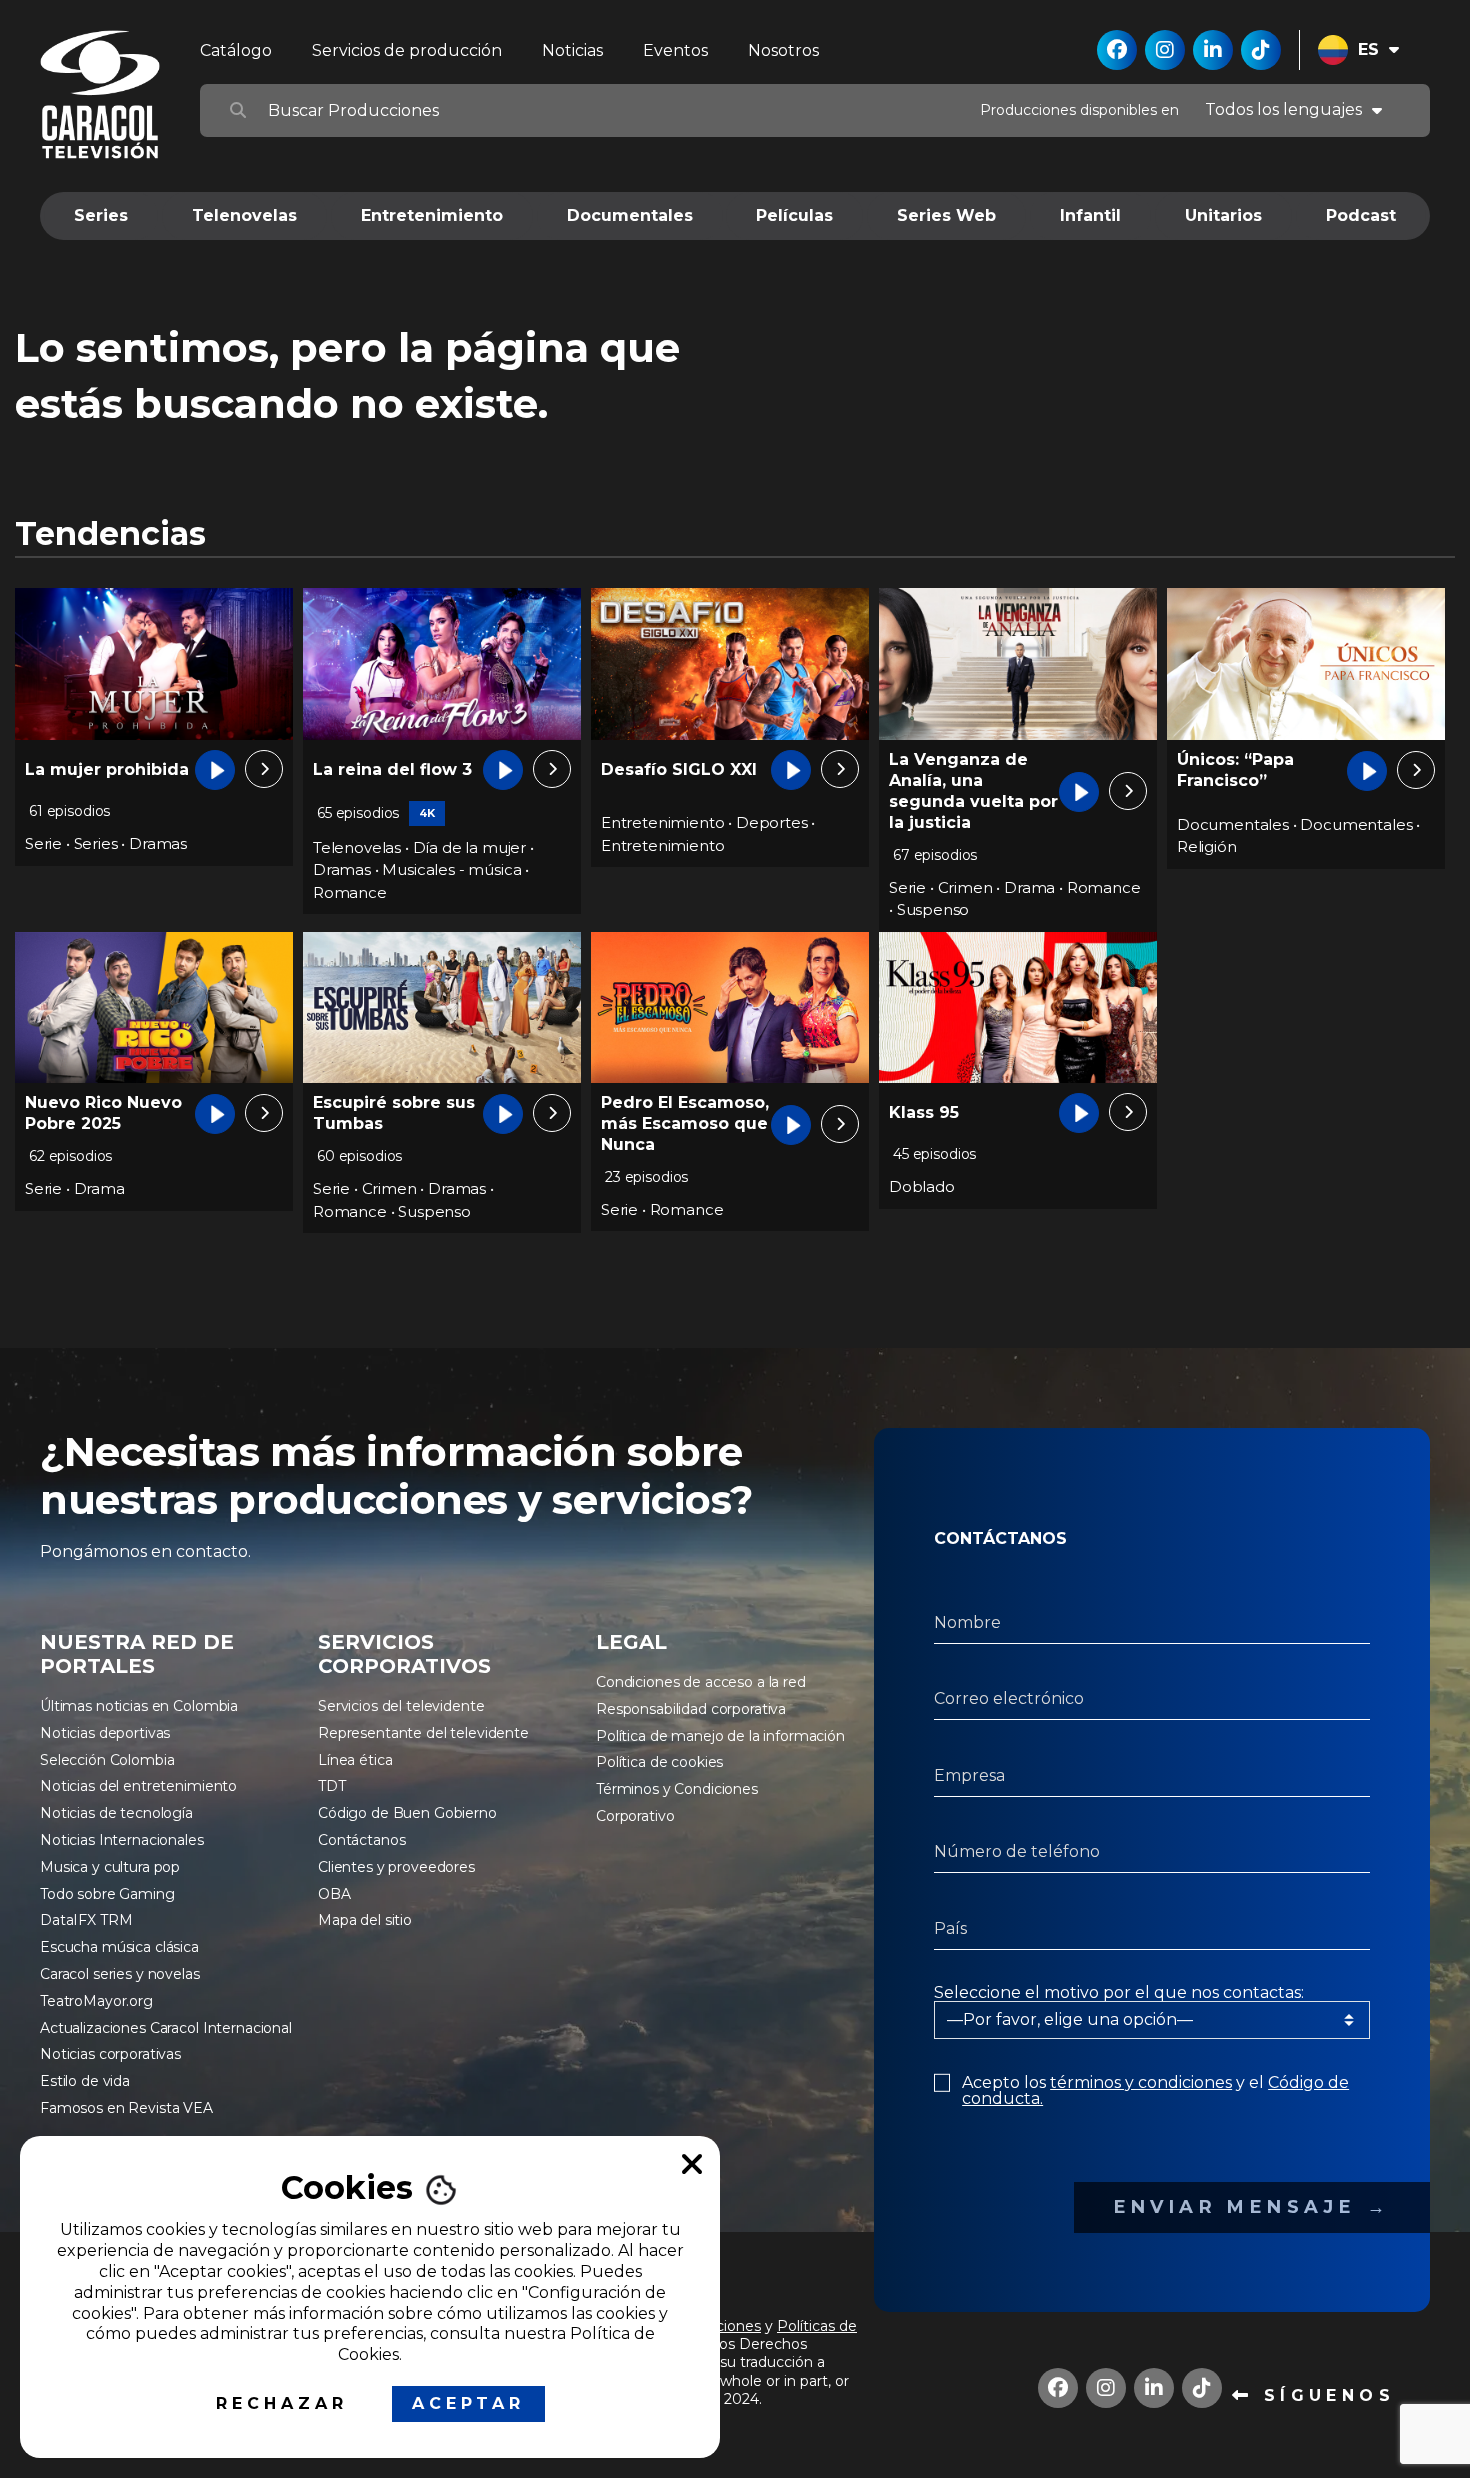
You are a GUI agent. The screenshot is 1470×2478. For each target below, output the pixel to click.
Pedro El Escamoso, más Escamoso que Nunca (685, 1123)
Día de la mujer (469, 847)
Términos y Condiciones (677, 1789)
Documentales (630, 215)
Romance (350, 892)
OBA (334, 1894)
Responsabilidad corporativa (691, 1709)
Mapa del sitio (365, 1920)
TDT (332, 1786)
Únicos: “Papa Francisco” (1235, 770)
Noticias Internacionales (122, 1840)
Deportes (772, 822)
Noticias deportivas (105, 1733)
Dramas (158, 843)
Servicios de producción (407, 50)
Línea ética (355, 1760)
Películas (794, 215)
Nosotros (783, 50)
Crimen (965, 887)
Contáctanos (361, 1840)
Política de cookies (659, 1762)
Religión (1207, 846)
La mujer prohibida (107, 769)
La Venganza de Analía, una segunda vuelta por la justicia (973, 790)
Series (101, 215)
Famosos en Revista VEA (126, 2108)
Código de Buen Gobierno (407, 1813)
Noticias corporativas (110, 2054)
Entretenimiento (432, 215)
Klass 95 (924, 1112)
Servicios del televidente (401, 1706)
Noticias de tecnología (116, 1813)
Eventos (675, 50)
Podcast (1361, 215)
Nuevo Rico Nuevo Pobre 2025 (103, 1113)
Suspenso (933, 909)
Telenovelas (244, 215)
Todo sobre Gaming (107, 1894)
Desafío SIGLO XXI (679, 769)
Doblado (922, 1186)
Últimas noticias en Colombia (139, 1706)
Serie (43, 843)
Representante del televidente (423, 1733)
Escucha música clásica (119, 1947)
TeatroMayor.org (96, 2001)
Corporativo (635, 1816)
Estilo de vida (85, 2081)
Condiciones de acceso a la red (701, 1682)
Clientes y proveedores (396, 1867)
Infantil (1090, 215)
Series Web (946, 215)
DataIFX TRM (86, 1920)
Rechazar (282, 2403)
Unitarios (1223, 215)
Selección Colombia (107, 1760)
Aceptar (468, 2403)
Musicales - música (451, 869)
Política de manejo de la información (720, 1736)
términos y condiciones (1141, 2082)
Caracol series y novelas (120, 1974)
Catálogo (236, 50)
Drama (1029, 887)
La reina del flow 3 (392, 769)
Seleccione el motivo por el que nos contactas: (1119, 1993)
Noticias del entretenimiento (138, 1786)
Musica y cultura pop (110, 1867)
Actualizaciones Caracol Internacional (166, 2028)
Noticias (572, 50)
